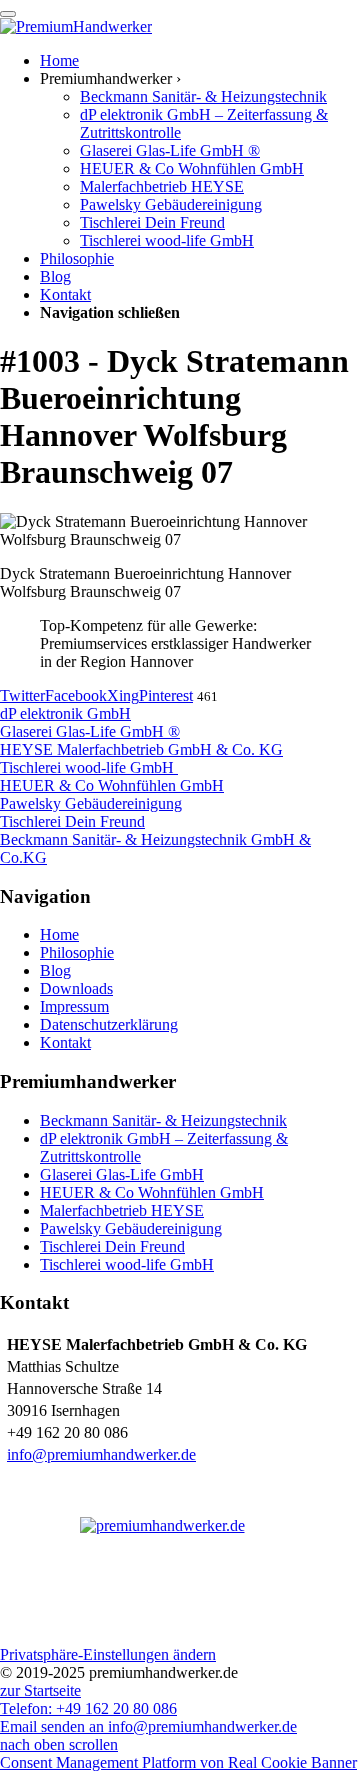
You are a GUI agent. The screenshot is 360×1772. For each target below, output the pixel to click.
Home (59, 934)
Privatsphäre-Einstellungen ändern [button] (108, 1654)
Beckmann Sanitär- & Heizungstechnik (163, 1120)
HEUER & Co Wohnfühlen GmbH (152, 1192)
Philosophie (77, 952)
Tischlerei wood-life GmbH (127, 1264)
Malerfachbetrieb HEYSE (122, 1210)
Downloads (76, 988)
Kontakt (65, 1042)
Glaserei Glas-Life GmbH (122, 1174)
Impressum (74, 1006)
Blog (55, 970)
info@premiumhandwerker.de (101, 1454)
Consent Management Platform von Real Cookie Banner (178, 1762)
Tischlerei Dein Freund (112, 1246)
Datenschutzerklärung (109, 1024)
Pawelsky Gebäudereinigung (131, 1228)
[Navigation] (8, 14)
